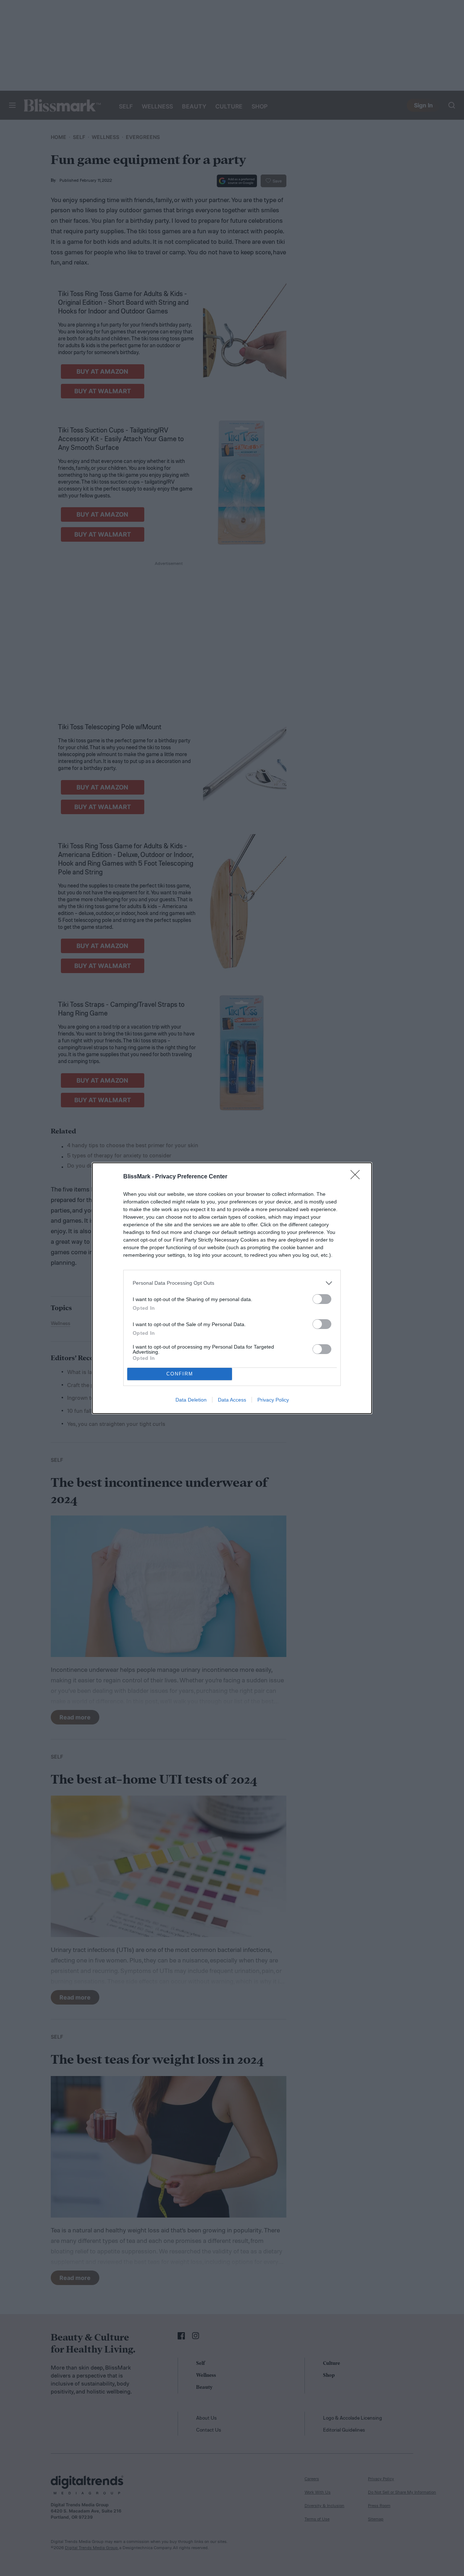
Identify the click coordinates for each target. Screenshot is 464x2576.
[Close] (357, 1177)
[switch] (322, 1299)
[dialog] (232, 1288)
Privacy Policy (273, 1400)
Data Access (232, 1400)
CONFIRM (180, 1374)
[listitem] (232, 1283)
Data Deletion (191, 1400)
